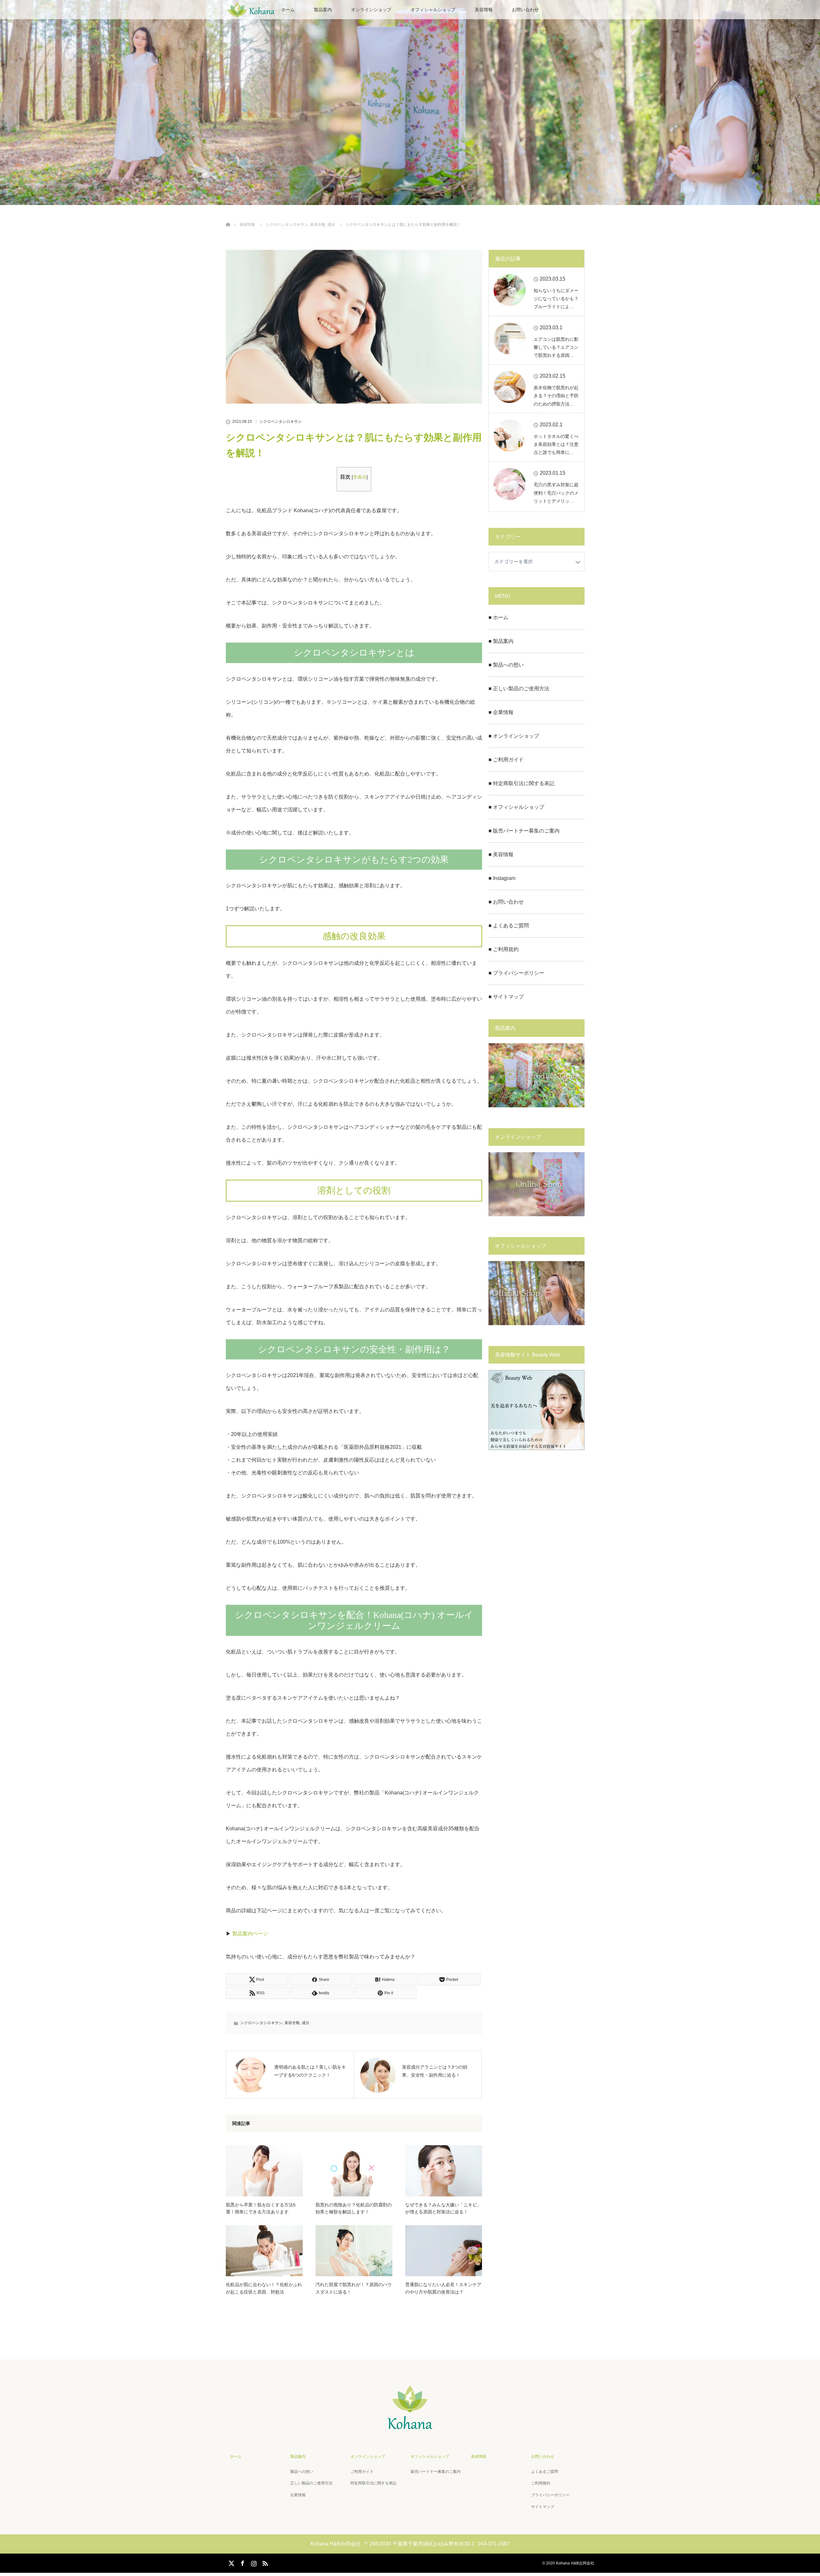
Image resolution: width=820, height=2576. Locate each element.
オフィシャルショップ (433, 10)
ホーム (236, 2457)
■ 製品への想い (506, 665)
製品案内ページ (250, 1934)
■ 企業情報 (501, 712)
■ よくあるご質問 (509, 926)
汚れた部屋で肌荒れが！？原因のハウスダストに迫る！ (354, 2288)
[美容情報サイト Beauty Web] (537, 1448)
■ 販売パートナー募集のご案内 (524, 831)
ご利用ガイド (362, 2472)
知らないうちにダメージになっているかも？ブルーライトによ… (556, 299)
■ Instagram (502, 878)
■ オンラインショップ (514, 736)
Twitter (231, 2562)
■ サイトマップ (506, 997)
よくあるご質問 (545, 2472)
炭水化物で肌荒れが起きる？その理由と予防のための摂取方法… (556, 396)
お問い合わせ (525, 10)
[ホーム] (228, 217)
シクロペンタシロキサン (281, 422)
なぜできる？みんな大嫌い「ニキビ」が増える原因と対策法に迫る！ (443, 2208)
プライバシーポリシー (550, 2495)
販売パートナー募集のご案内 (436, 2472)
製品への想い (302, 2472)
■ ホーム (498, 617)
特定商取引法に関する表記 (373, 2483)
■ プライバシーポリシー (516, 973)
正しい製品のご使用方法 (311, 2483)
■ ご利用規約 (504, 949)
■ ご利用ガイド (506, 760)
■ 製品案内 (501, 641)
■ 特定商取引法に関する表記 (521, 783)
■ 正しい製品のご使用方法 (519, 689)
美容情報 (484, 10)
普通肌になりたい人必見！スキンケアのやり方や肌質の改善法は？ (443, 2288)
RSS (264, 2562)
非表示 (360, 477)
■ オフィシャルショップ (516, 807)
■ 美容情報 (501, 854)
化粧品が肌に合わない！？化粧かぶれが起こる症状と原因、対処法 (264, 2288)
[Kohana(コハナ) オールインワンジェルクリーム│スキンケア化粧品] (410, 2428)
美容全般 (292, 2023)
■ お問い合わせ (506, 902)
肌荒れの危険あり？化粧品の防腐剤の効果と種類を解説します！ (354, 2208)
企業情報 (298, 2495)
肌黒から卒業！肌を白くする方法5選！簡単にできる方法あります (261, 2208)
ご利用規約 (541, 2483)
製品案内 (323, 10)
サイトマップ (543, 2507)
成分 (306, 2023)
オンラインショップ (371, 10)
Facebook (242, 2562)
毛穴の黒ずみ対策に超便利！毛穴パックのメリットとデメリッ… (556, 493)
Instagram (253, 2562)
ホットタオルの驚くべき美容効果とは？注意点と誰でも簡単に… (556, 444)
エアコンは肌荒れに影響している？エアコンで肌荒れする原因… (556, 347)
